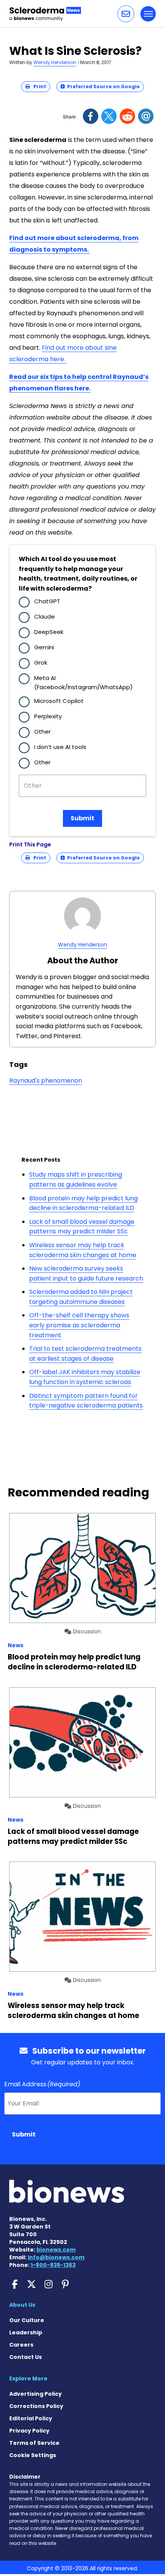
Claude (45, 616)
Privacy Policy (29, 2431)
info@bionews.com (56, 2257)
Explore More (28, 2378)
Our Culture (27, 2320)
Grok (41, 663)
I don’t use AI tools (60, 747)
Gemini (44, 647)
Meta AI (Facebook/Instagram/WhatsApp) (83, 682)
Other (42, 732)
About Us (22, 2305)
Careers (21, 2345)
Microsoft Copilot (59, 701)
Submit (82, 818)
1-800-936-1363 (53, 2265)
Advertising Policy (35, 2394)
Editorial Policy (31, 2418)
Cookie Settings (33, 2455)
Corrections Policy (36, 2406)
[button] (126, 14)
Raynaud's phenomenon (46, 1081)
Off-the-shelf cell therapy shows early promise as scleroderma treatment (79, 1325)
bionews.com (56, 2250)
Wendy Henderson (55, 62)
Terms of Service (34, 2443)
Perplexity (48, 716)
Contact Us (26, 2357)
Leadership (26, 2332)
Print (38, 86)
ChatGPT (47, 601)
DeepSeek (49, 632)
